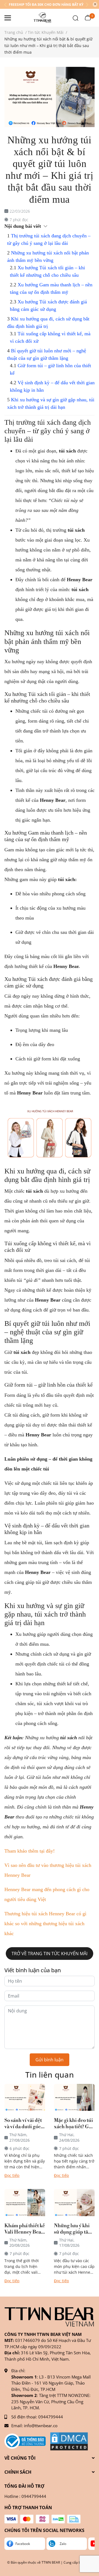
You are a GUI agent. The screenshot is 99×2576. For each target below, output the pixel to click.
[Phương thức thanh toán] (42, 2519)
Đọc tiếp (12, 2175)
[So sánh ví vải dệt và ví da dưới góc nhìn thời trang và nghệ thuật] (25, 2098)
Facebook (23, 2544)
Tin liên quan (50, 2075)
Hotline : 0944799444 (25, 2496)
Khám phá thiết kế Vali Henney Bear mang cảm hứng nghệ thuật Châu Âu (25, 2229)
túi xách (69, 1738)
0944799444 (51, 2417)
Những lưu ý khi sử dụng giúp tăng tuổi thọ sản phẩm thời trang (74, 2229)
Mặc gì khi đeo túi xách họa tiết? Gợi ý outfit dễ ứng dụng (74, 2124)
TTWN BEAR (51, 2562)
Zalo (63, 2544)
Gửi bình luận (50, 2060)
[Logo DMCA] (69, 2441)
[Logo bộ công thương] (25, 2441)
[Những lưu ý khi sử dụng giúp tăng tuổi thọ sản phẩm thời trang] (74, 2203)
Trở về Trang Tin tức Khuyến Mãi (50, 1954)
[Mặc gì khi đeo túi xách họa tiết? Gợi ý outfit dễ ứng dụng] (74, 2098)
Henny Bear (53, 800)
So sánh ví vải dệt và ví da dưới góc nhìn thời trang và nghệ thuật (24, 2124)
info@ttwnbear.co (41, 2426)
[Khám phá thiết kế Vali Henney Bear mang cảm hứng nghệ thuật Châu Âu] (25, 2203)
